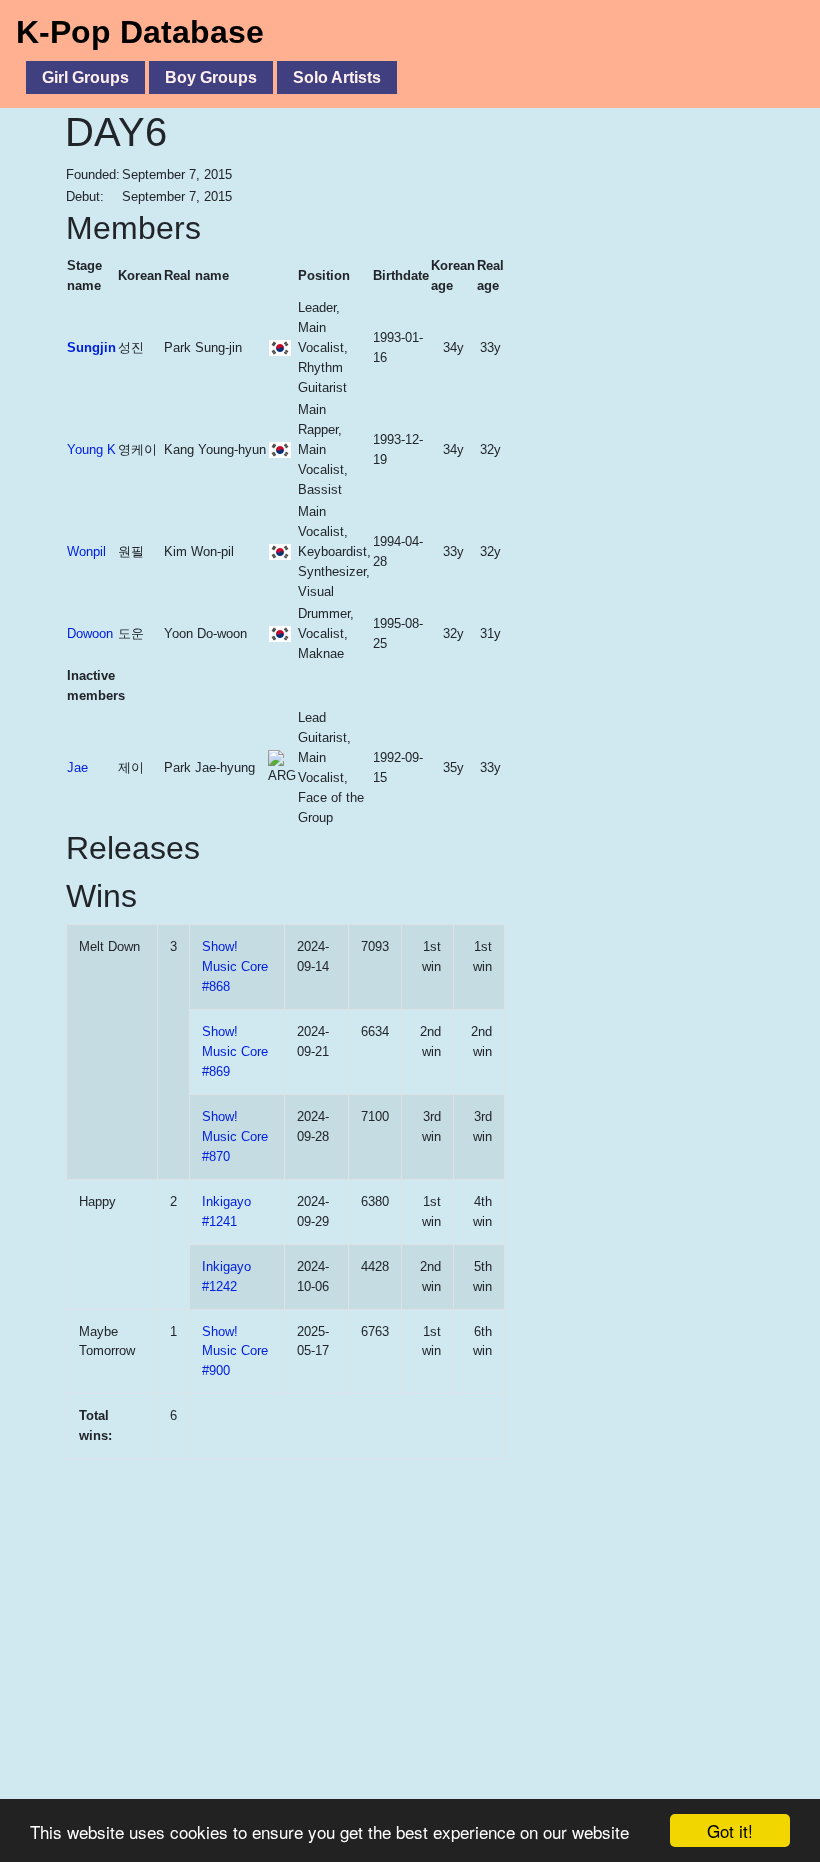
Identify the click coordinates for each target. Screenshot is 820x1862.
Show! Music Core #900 (235, 1351)
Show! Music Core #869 (235, 1051)
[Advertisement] (630, 309)
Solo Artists (337, 77)
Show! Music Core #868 (235, 966)
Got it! (730, 1830)
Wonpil (86, 551)
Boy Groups (211, 77)
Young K (91, 449)
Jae (77, 767)
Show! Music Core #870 (235, 1136)
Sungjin (91, 347)
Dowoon (90, 633)
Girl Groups (85, 77)
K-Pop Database (140, 32)
